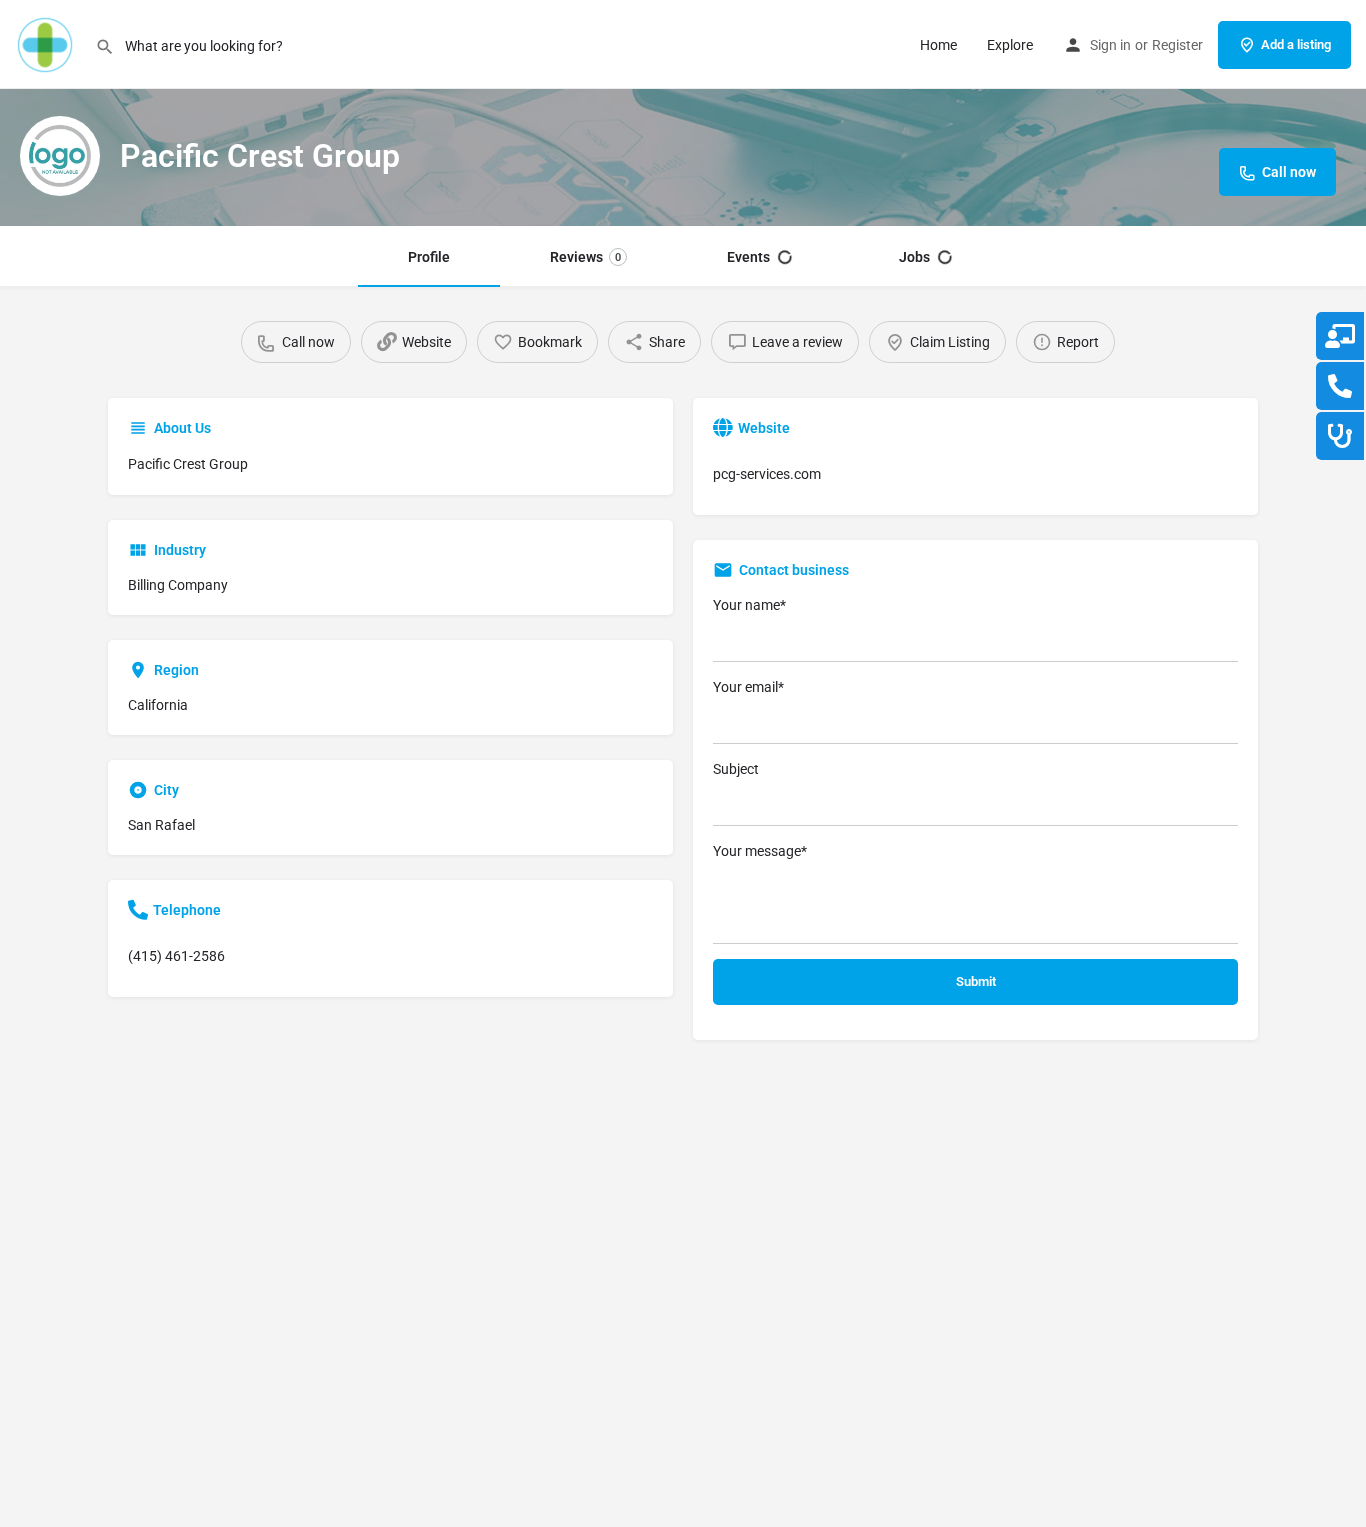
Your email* (748, 687)
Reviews (585, 257)
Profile (429, 257)
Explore (1010, 45)
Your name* (749, 605)
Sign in (1110, 45)
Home (938, 45)
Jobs (914, 257)
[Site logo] (47, 43)
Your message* (760, 851)
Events (748, 257)
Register (1177, 45)
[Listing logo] (60, 156)
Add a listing (1296, 44)
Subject (736, 769)
